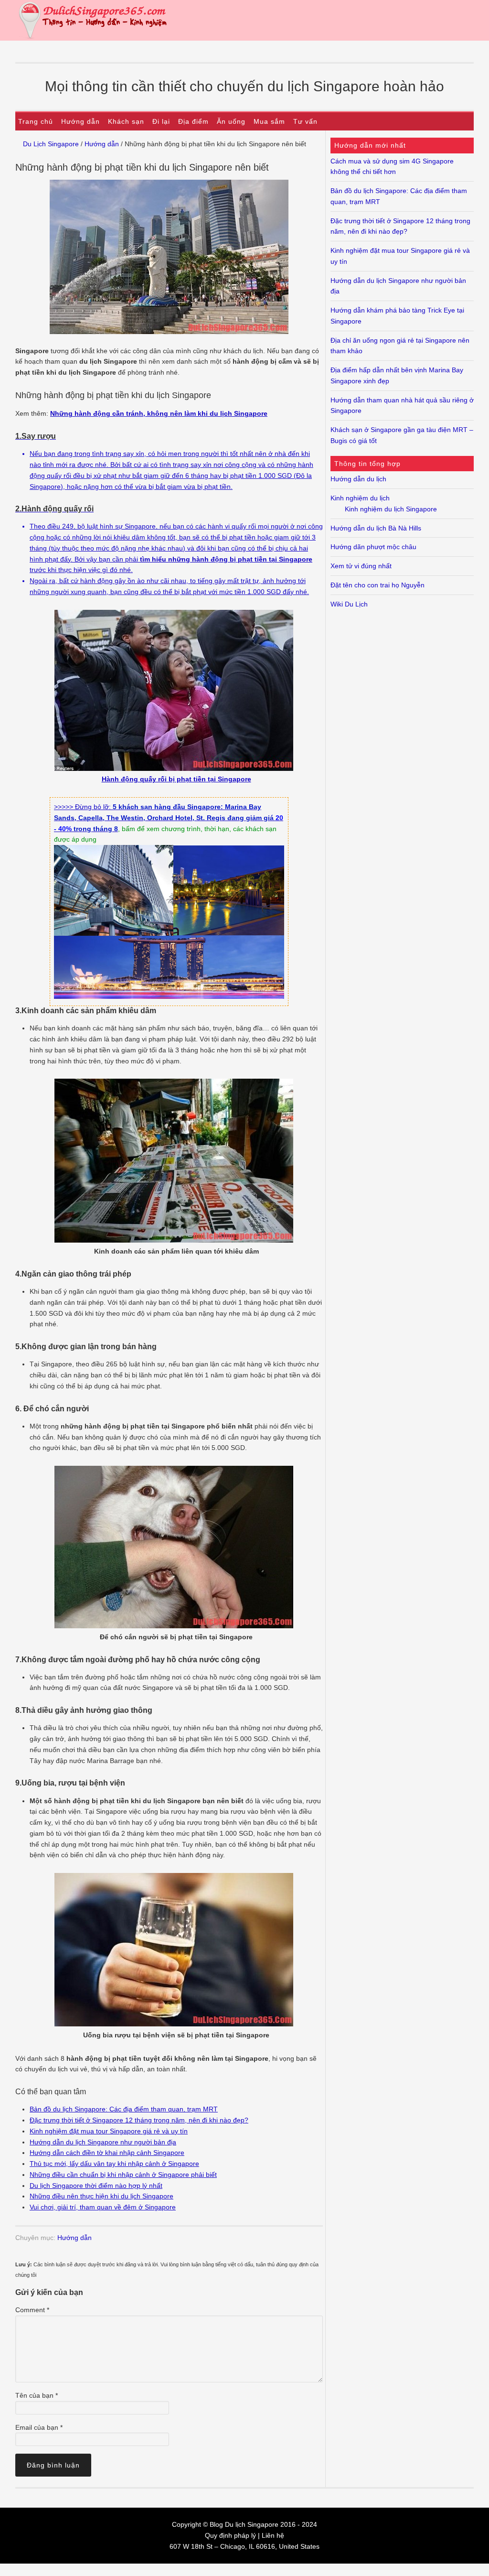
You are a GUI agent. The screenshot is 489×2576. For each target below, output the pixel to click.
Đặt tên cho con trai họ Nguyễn (377, 585)
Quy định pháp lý (230, 2535)
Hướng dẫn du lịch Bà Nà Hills (376, 528)
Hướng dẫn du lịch (358, 479)
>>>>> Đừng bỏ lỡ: (83, 807)
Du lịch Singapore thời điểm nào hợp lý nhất (96, 2186)
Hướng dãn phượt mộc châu (373, 547)
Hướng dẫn (74, 2238)
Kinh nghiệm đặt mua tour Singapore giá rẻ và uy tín (109, 2131)
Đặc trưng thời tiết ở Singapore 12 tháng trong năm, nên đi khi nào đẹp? (139, 2120)
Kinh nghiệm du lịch (360, 498)
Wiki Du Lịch (349, 604)
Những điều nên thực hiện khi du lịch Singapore (101, 2196)
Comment (32, 2310)
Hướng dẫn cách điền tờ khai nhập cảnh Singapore (107, 2153)
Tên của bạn (37, 2395)
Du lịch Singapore (252, 2524)
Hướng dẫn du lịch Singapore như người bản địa (103, 2142)
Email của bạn (39, 2427)
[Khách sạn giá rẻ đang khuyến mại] (169, 996)
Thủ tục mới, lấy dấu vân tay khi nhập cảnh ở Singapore (114, 2164)
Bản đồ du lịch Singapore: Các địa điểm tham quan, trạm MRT (124, 2109)
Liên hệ (273, 2535)
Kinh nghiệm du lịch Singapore (391, 509)
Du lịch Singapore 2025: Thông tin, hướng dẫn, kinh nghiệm (244, 20)
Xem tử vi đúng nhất (361, 566)
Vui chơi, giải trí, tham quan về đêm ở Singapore (103, 2207)
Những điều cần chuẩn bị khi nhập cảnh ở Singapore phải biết (123, 2175)
